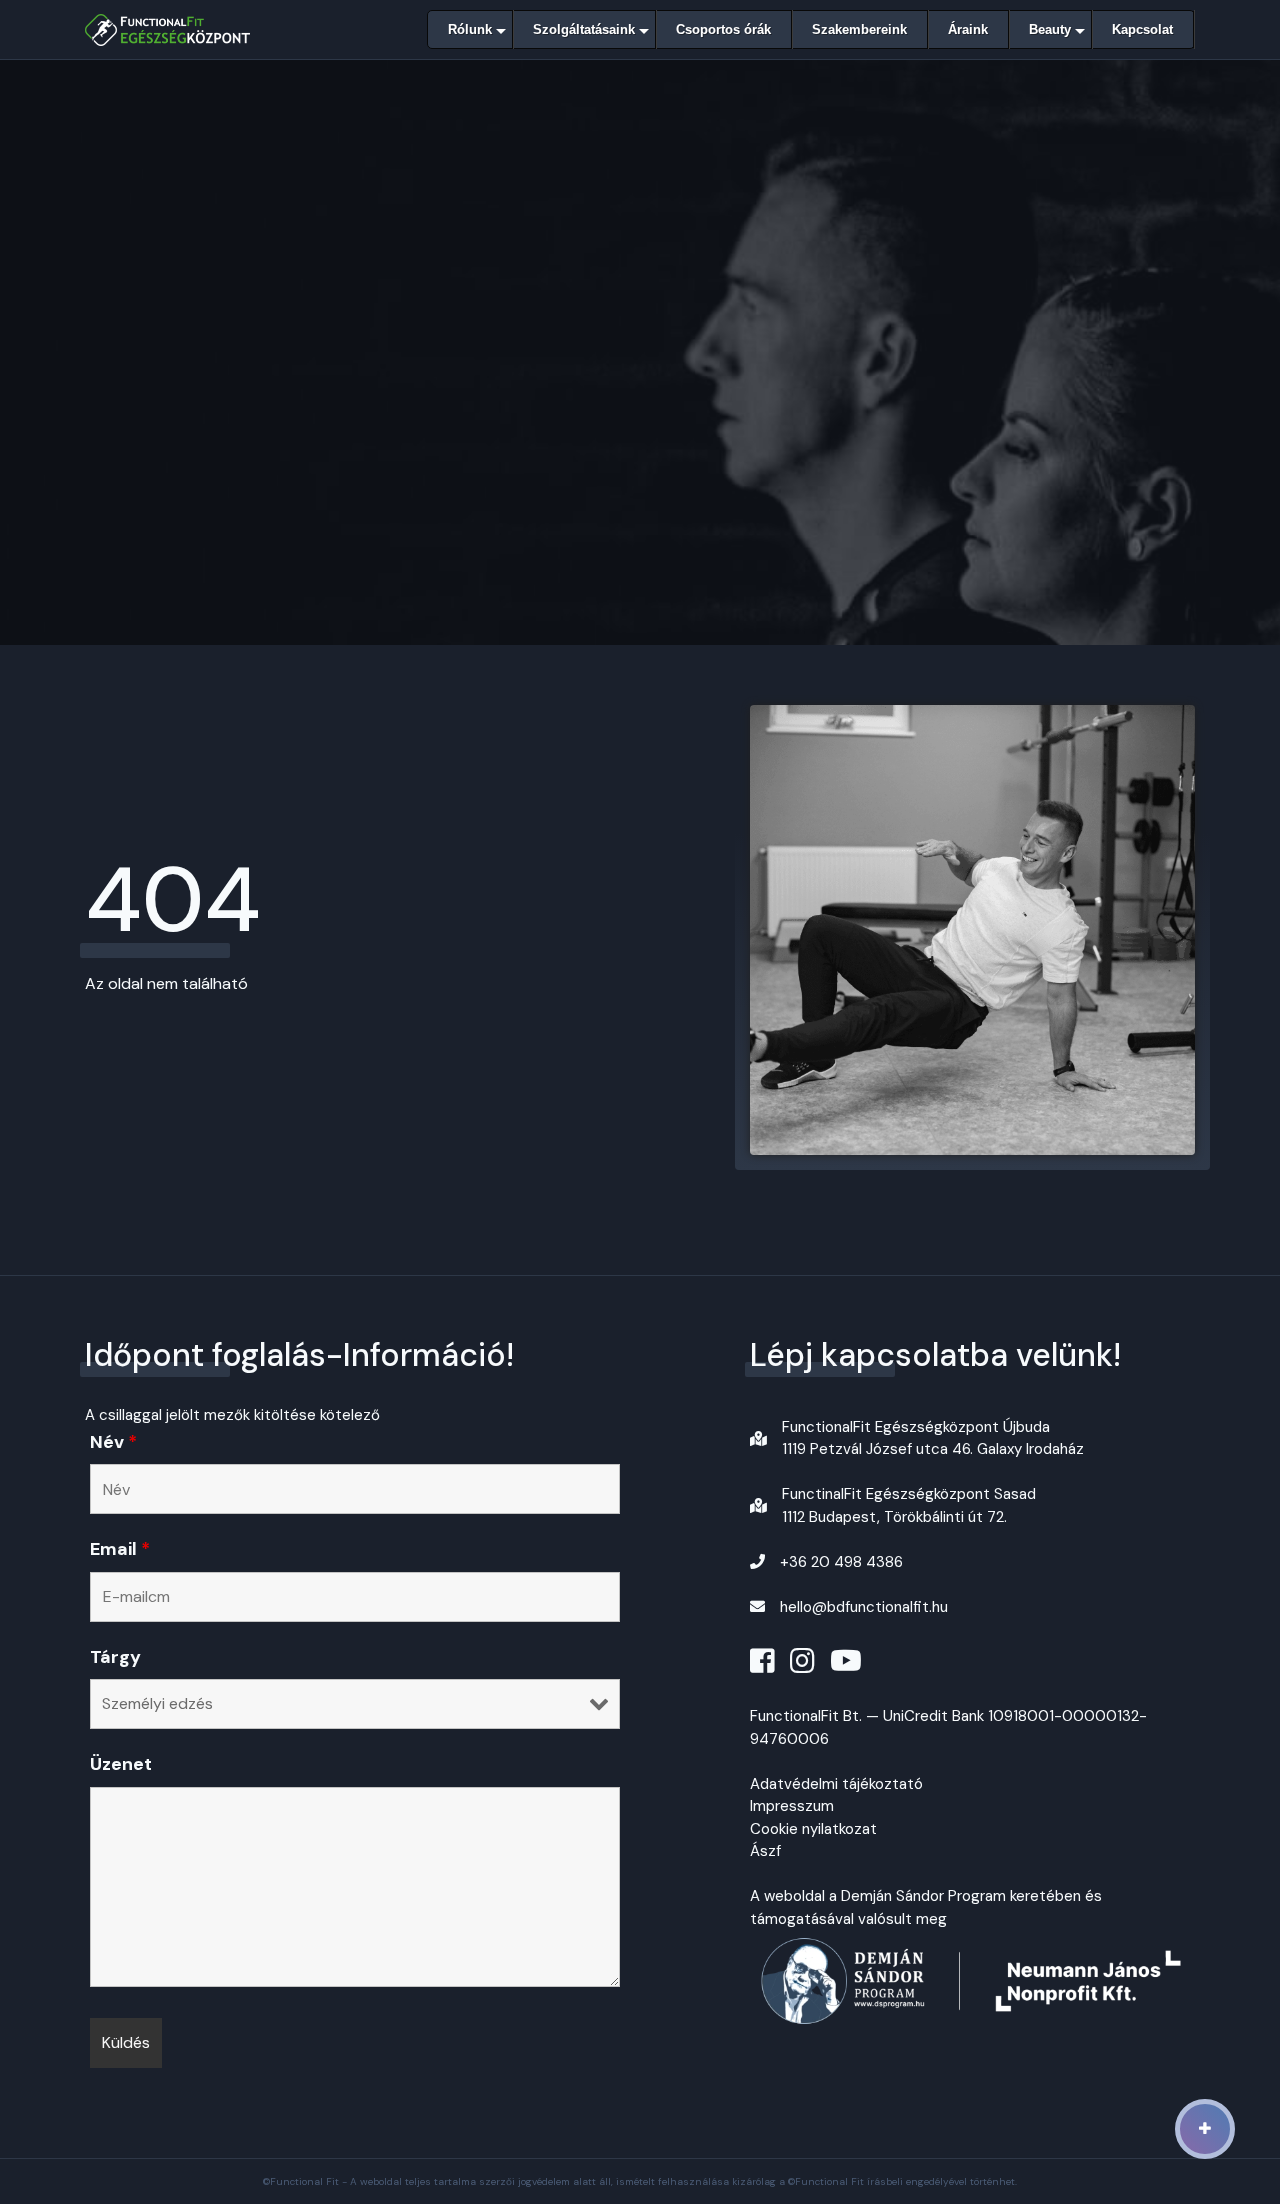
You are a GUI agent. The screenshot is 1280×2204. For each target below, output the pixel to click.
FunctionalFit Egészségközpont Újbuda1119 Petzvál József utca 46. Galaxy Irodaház (933, 1438)
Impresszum (792, 1806)
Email (120, 1549)
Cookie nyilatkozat (813, 1829)
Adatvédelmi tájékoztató (836, 1784)
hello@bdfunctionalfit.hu (864, 1607)
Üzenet (121, 1764)
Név (113, 1442)
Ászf (765, 1851)
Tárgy (115, 1657)
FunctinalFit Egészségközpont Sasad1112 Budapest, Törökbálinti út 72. (909, 1505)
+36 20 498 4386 (841, 1562)
